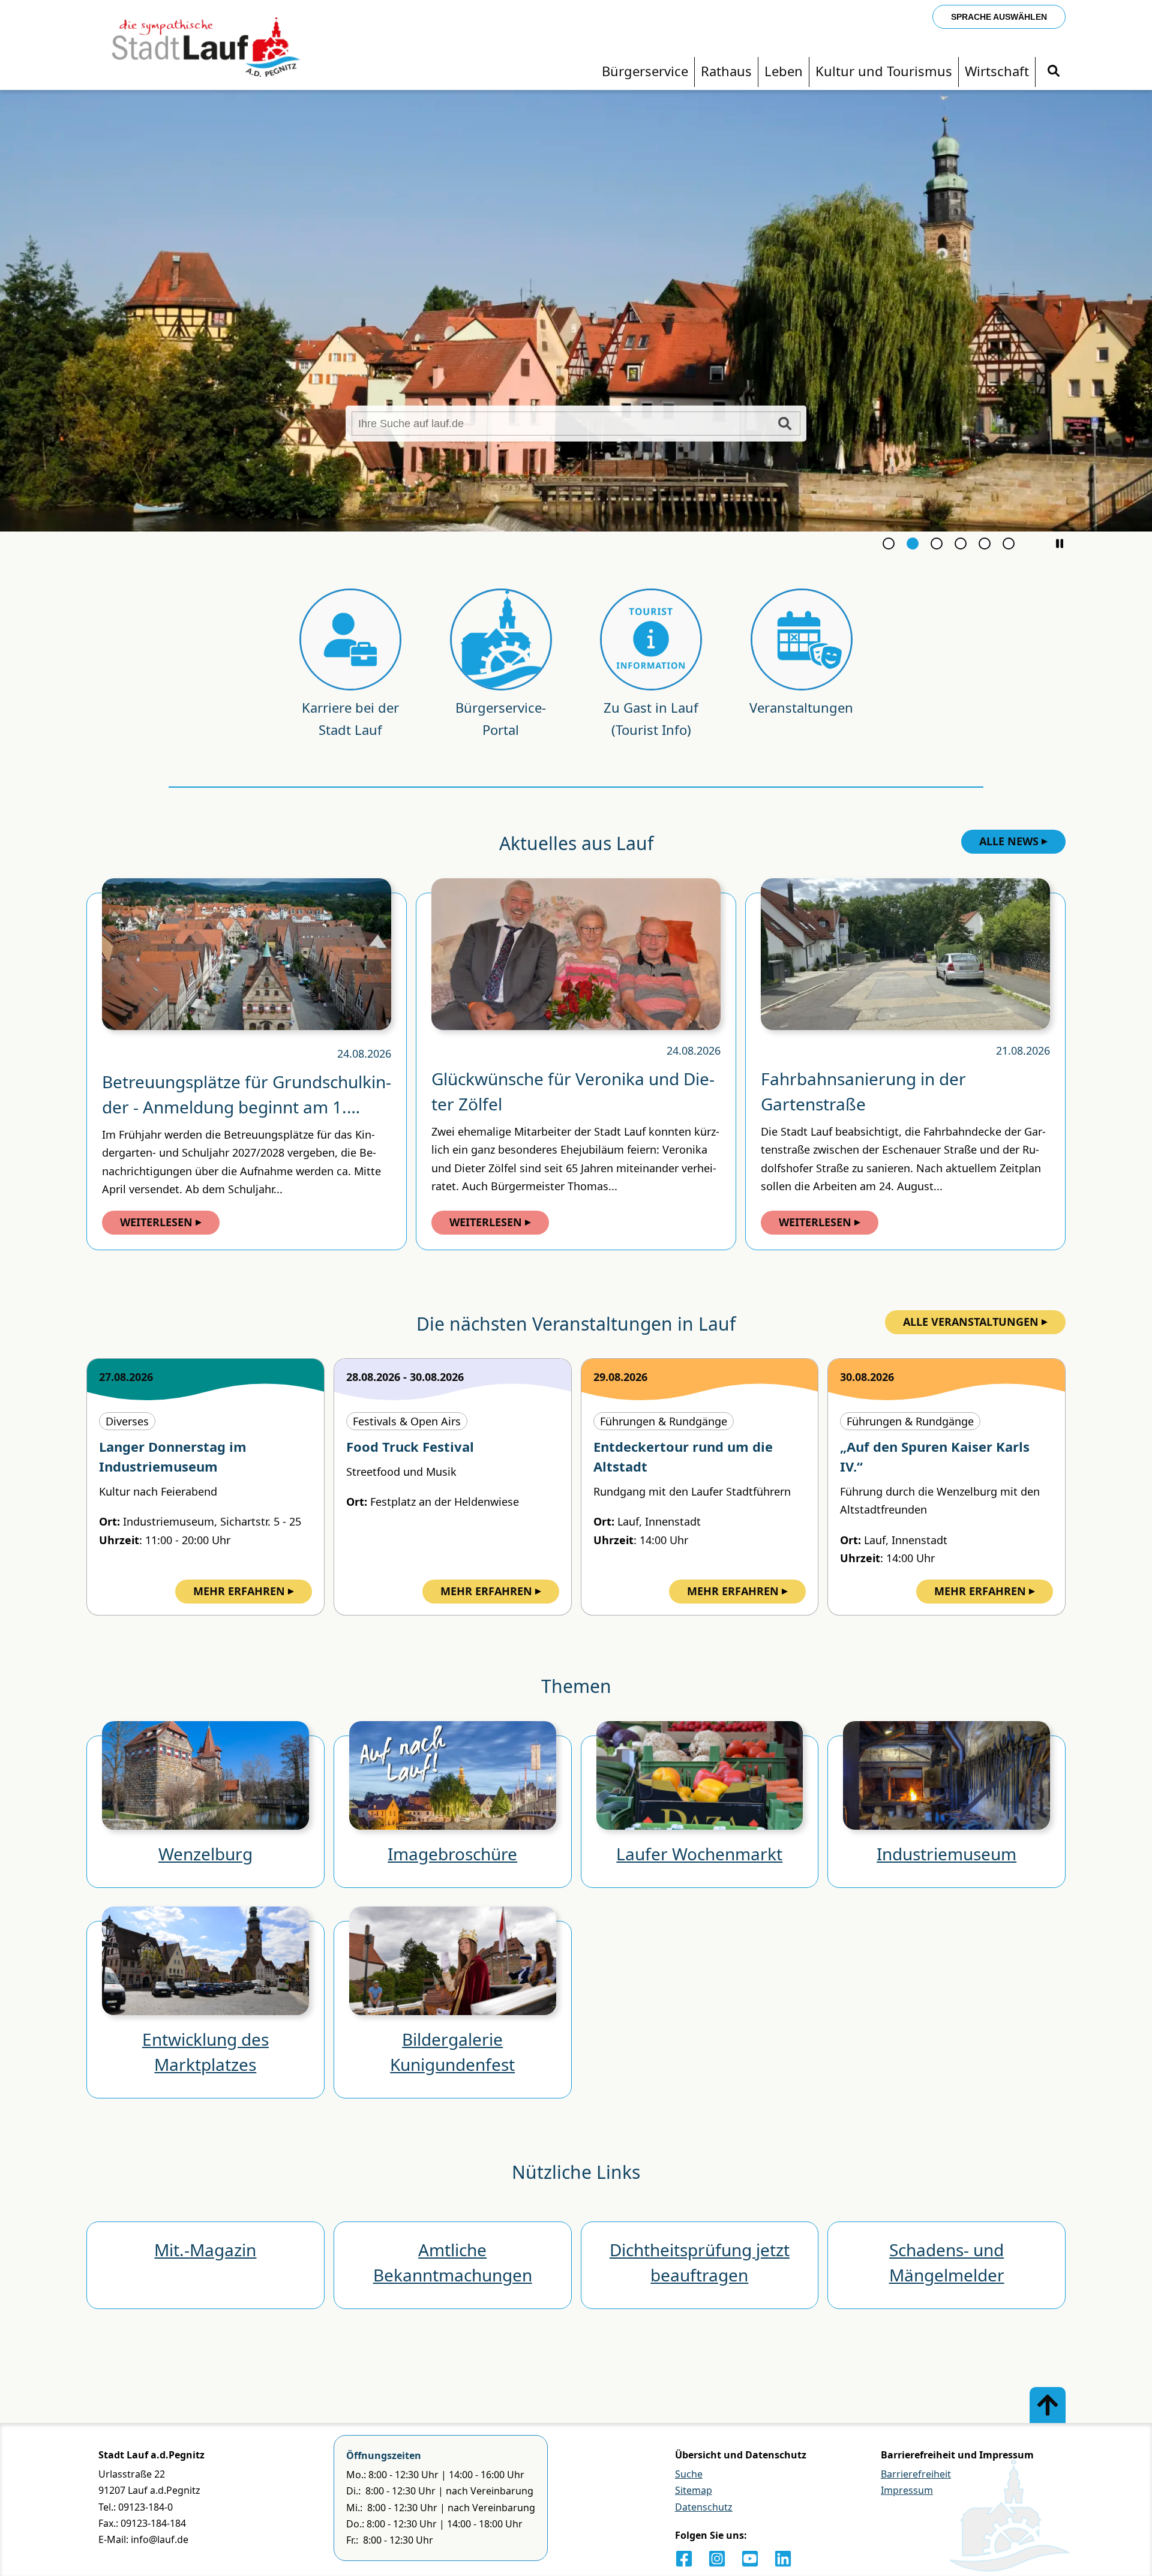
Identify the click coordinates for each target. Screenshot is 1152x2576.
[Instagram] (717, 2559)
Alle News (1009, 841)
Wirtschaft (997, 71)
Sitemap (694, 2490)
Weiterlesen (156, 1222)
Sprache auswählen (999, 17)
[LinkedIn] (783, 2559)
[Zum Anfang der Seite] (1048, 2405)
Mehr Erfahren (239, 1591)
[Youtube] (750, 2559)
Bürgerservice (645, 71)
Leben (784, 71)
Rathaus (726, 71)
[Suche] (1054, 71)
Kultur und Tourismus (884, 71)
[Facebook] (684, 2559)
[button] (1060, 544)
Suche (689, 2474)
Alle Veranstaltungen (971, 1322)
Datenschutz (704, 2507)
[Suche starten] (785, 424)
